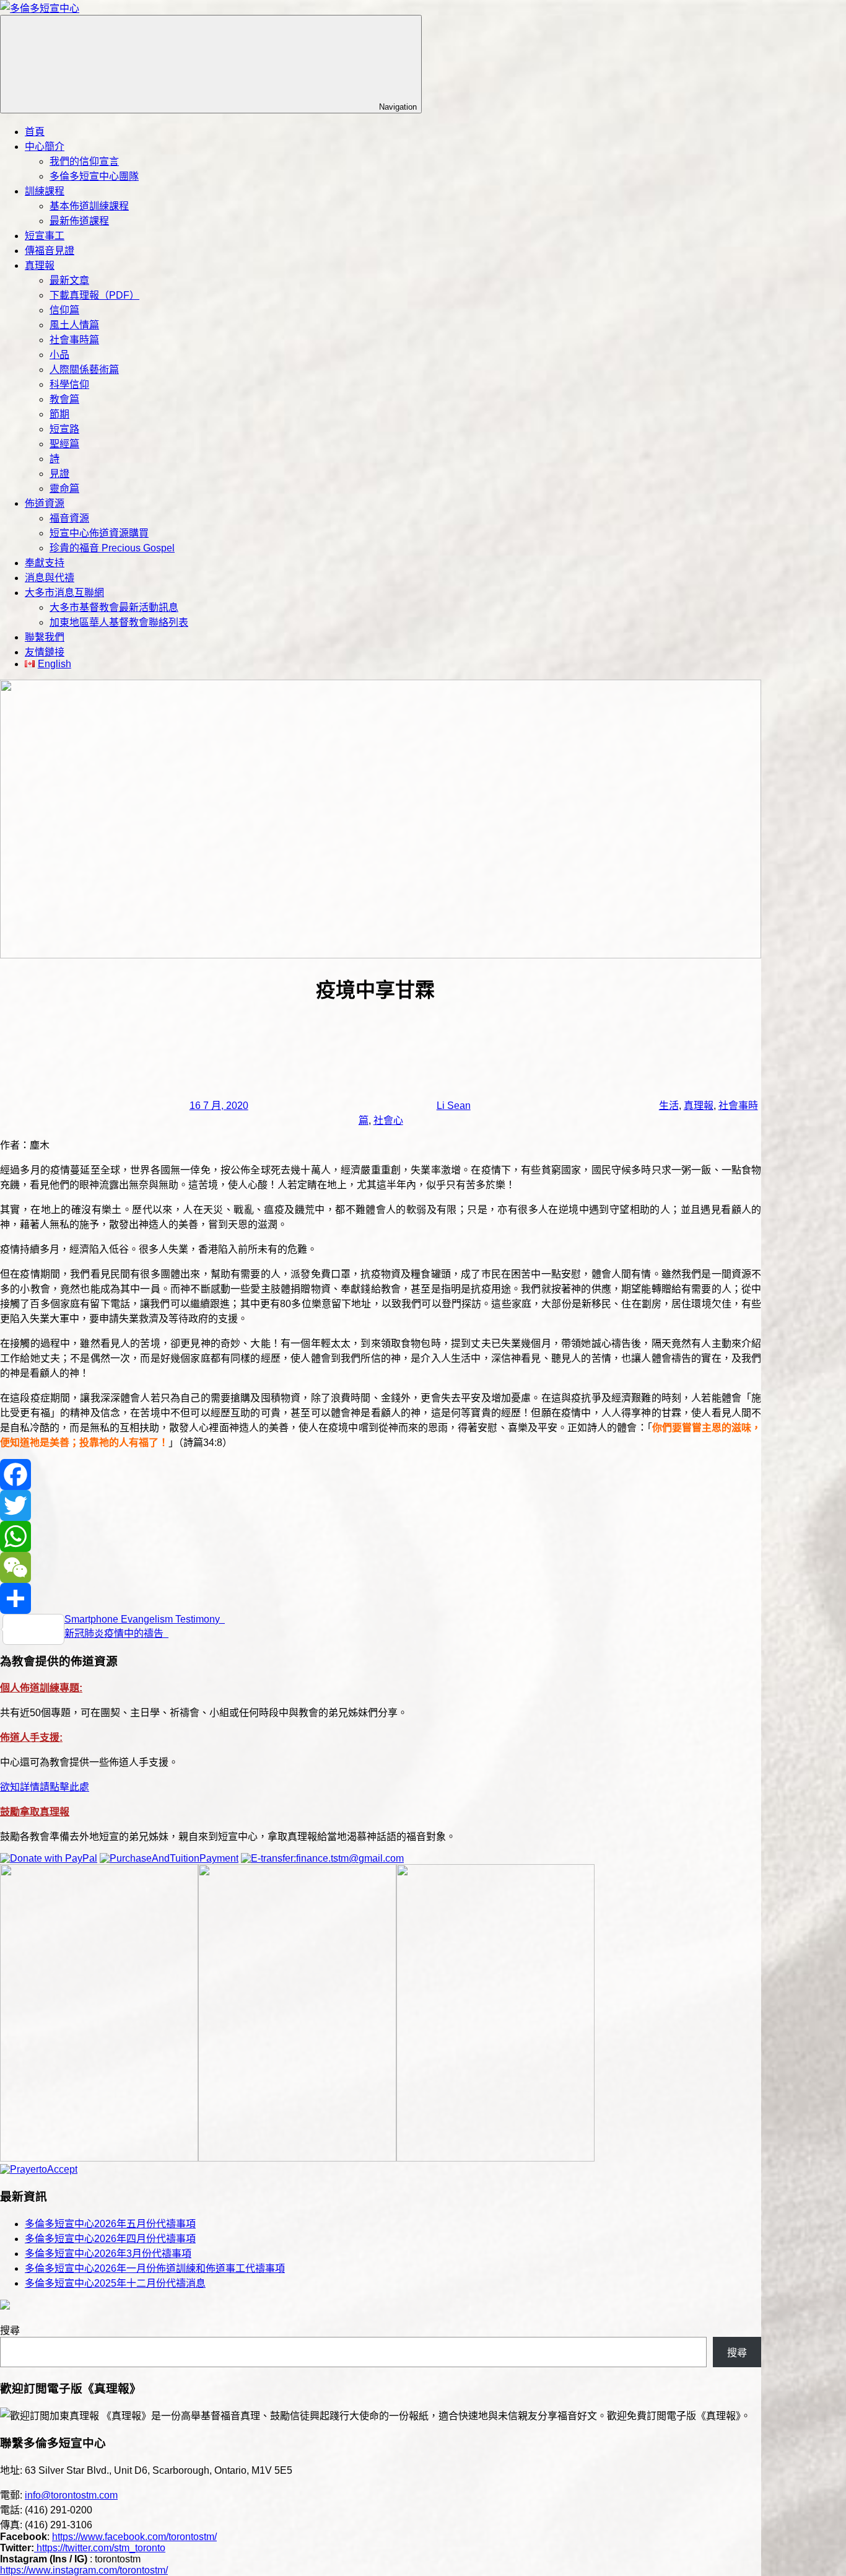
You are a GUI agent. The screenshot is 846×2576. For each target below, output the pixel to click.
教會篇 (64, 399)
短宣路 (64, 429)
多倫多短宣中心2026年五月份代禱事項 (110, 2224)
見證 (59, 474)
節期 (59, 414)
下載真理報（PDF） (94, 295)
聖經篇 (64, 444)
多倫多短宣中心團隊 (94, 176)
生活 (669, 1106)
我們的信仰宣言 (84, 161)
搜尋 (10, 2330)
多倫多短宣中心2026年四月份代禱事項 (110, 2239)
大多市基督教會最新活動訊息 (114, 607)
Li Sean (454, 1106)
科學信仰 (69, 384)
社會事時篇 (74, 340)
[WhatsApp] (381, 1536)
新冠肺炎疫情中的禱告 (116, 1633)
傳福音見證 (50, 251)
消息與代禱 (50, 578)
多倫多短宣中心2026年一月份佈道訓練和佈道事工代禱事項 (155, 2268)
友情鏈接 (45, 652)
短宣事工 (45, 236)
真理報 (40, 265)
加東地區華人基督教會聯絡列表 (119, 622)
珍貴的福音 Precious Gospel (112, 548)
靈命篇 (64, 488)
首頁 (35, 132)
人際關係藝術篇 (84, 370)
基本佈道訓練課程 (89, 206)
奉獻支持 (45, 563)
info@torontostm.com (71, 2495)
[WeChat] (381, 1567)
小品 (59, 355)
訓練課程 (45, 191)
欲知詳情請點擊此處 (45, 1787)
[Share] (381, 1598)
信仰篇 (64, 310)
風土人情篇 (74, 325)
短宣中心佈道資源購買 (99, 533)
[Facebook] (381, 1474)
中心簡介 (45, 147)
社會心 (388, 1120)
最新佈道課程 (79, 221)
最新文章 (69, 280)
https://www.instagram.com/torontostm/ (84, 2570)
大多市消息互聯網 (64, 593)
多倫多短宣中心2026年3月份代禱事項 (108, 2254)
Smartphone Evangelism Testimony (145, 1619)
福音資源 (69, 518)
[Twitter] (381, 1505)
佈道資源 (45, 503)
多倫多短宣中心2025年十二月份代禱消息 (115, 2283)
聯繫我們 (45, 637)
